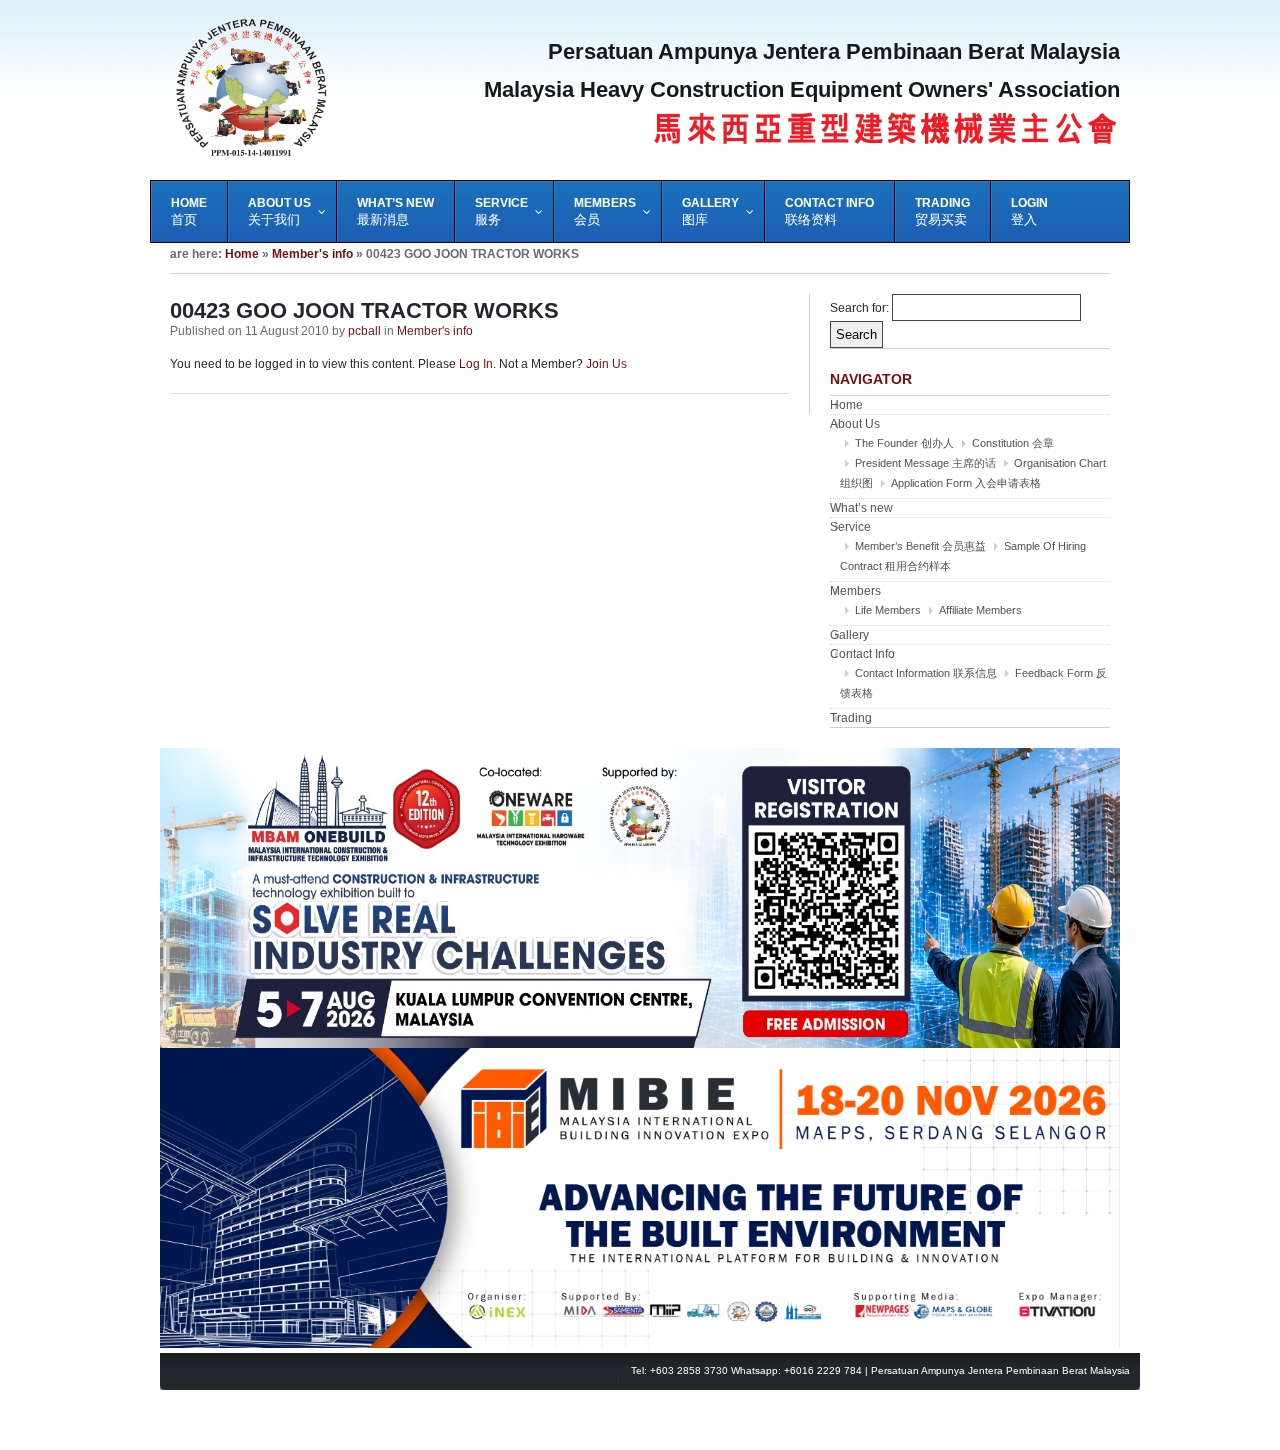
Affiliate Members (980, 610)
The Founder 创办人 (904, 443)
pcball (364, 331)
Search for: (859, 308)
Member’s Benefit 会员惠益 (920, 546)
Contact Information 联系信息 (926, 673)
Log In (476, 364)
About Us (855, 424)
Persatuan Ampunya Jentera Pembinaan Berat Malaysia (1000, 1370)
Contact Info (862, 654)
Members (855, 591)
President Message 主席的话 (925, 463)
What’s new (861, 508)
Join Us (606, 364)
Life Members (888, 610)
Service (850, 527)
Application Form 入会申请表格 (966, 483)
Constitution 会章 (1013, 443)
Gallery (849, 635)
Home (242, 254)
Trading (851, 718)
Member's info (312, 254)
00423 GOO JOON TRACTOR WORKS (364, 310)
